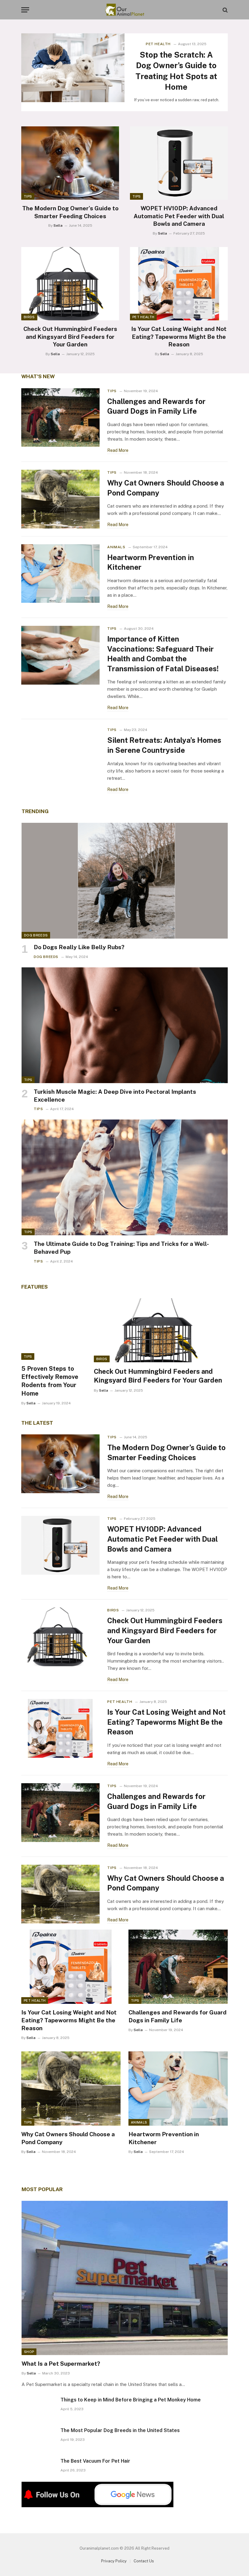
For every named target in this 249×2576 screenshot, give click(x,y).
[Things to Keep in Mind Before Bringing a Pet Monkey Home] (38, 2407)
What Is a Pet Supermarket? (61, 2364)
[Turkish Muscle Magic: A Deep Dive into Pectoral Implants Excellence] (125, 1025)
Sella (58, 225)
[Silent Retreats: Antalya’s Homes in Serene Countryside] (60, 756)
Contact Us (144, 2561)
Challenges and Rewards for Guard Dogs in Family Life (156, 406)
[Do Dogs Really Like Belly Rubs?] (125, 881)
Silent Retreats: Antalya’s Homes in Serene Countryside (164, 745)
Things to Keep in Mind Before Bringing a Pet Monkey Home (131, 2400)
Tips (28, 196)
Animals (116, 547)
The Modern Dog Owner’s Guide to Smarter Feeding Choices (70, 212)
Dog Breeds (36, 935)
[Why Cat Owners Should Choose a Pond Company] (60, 499)
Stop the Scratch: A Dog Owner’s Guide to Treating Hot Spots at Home (176, 71)
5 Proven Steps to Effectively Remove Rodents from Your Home (50, 1381)
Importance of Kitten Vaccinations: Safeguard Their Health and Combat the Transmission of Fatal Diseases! (163, 654)
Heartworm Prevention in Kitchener (151, 562)
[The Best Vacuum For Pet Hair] (38, 2469)
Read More (118, 450)
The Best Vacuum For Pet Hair (95, 2461)
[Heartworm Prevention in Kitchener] (60, 574)
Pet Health (158, 44)
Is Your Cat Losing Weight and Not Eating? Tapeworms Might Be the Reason (179, 337)
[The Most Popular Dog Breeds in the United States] (38, 2438)
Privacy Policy (114, 2561)
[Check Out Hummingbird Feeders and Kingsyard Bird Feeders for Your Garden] (70, 284)
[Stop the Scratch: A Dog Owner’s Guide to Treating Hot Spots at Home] (73, 68)
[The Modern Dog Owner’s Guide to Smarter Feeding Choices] (70, 163)
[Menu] (25, 10)
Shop (29, 2352)
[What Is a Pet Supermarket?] (125, 2278)
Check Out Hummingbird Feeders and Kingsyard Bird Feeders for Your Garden (70, 337)
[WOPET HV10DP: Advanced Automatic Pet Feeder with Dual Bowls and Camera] (179, 163)
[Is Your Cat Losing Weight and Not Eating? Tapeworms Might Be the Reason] (179, 284)
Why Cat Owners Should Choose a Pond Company (166, 488)
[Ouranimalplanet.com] (125, 10)
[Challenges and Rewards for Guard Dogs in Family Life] (60, 418)
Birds (29, 317)
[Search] (225, 10)
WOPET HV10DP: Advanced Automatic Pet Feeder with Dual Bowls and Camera (179, 216)
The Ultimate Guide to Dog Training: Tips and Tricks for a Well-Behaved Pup (121, 1248)
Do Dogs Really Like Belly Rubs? (79, 947)
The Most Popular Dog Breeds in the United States (120, 2430)
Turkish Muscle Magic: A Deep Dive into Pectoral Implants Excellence (115, 1096)
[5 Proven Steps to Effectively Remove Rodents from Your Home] (52, 1329)
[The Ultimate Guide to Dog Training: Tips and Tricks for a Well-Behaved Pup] (125, 1177)
